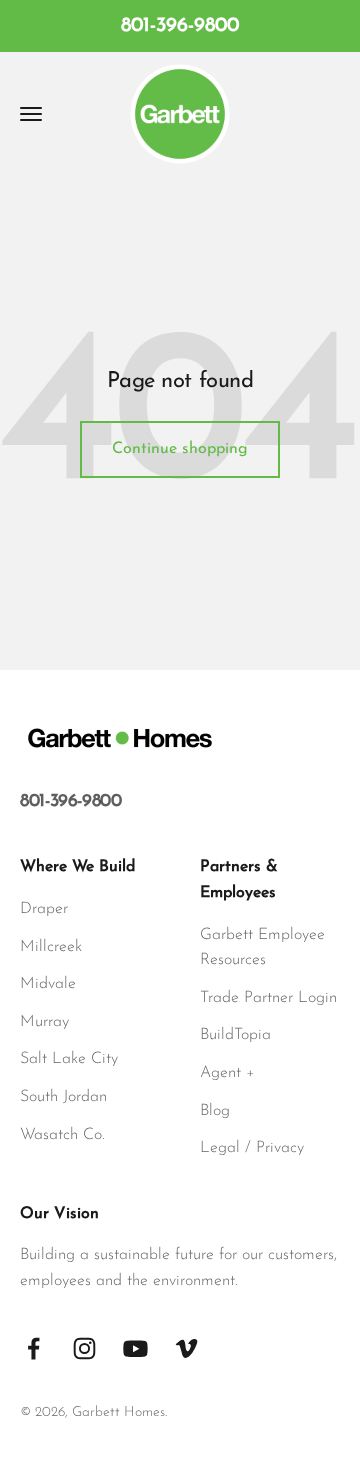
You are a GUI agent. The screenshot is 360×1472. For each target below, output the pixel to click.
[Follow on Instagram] (84, 1348)
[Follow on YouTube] (135, 1348)
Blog (215, 1111)
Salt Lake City (69, 1059)
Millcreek (51, 947)
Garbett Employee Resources (262, 948)
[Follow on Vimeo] (186, 1348)
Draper (44, 909)
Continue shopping (180, 449)
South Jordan (63, 1097)
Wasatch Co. (62, 1135)
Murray (44, 1022)
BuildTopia (235, 1035)
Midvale (48, 984)
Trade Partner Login (268, 998)
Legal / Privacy (252, 1148)
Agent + (227, 1073)
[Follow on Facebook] (33, 1348)
